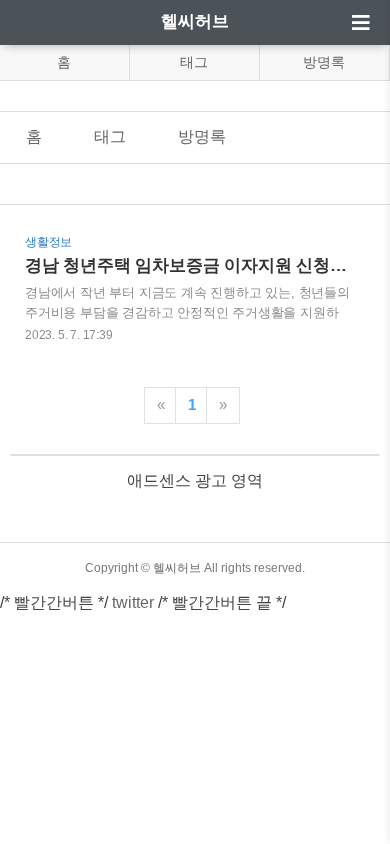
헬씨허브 (195, 21)
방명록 (324, 62)
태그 (194, 62)
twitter (133, 602)
